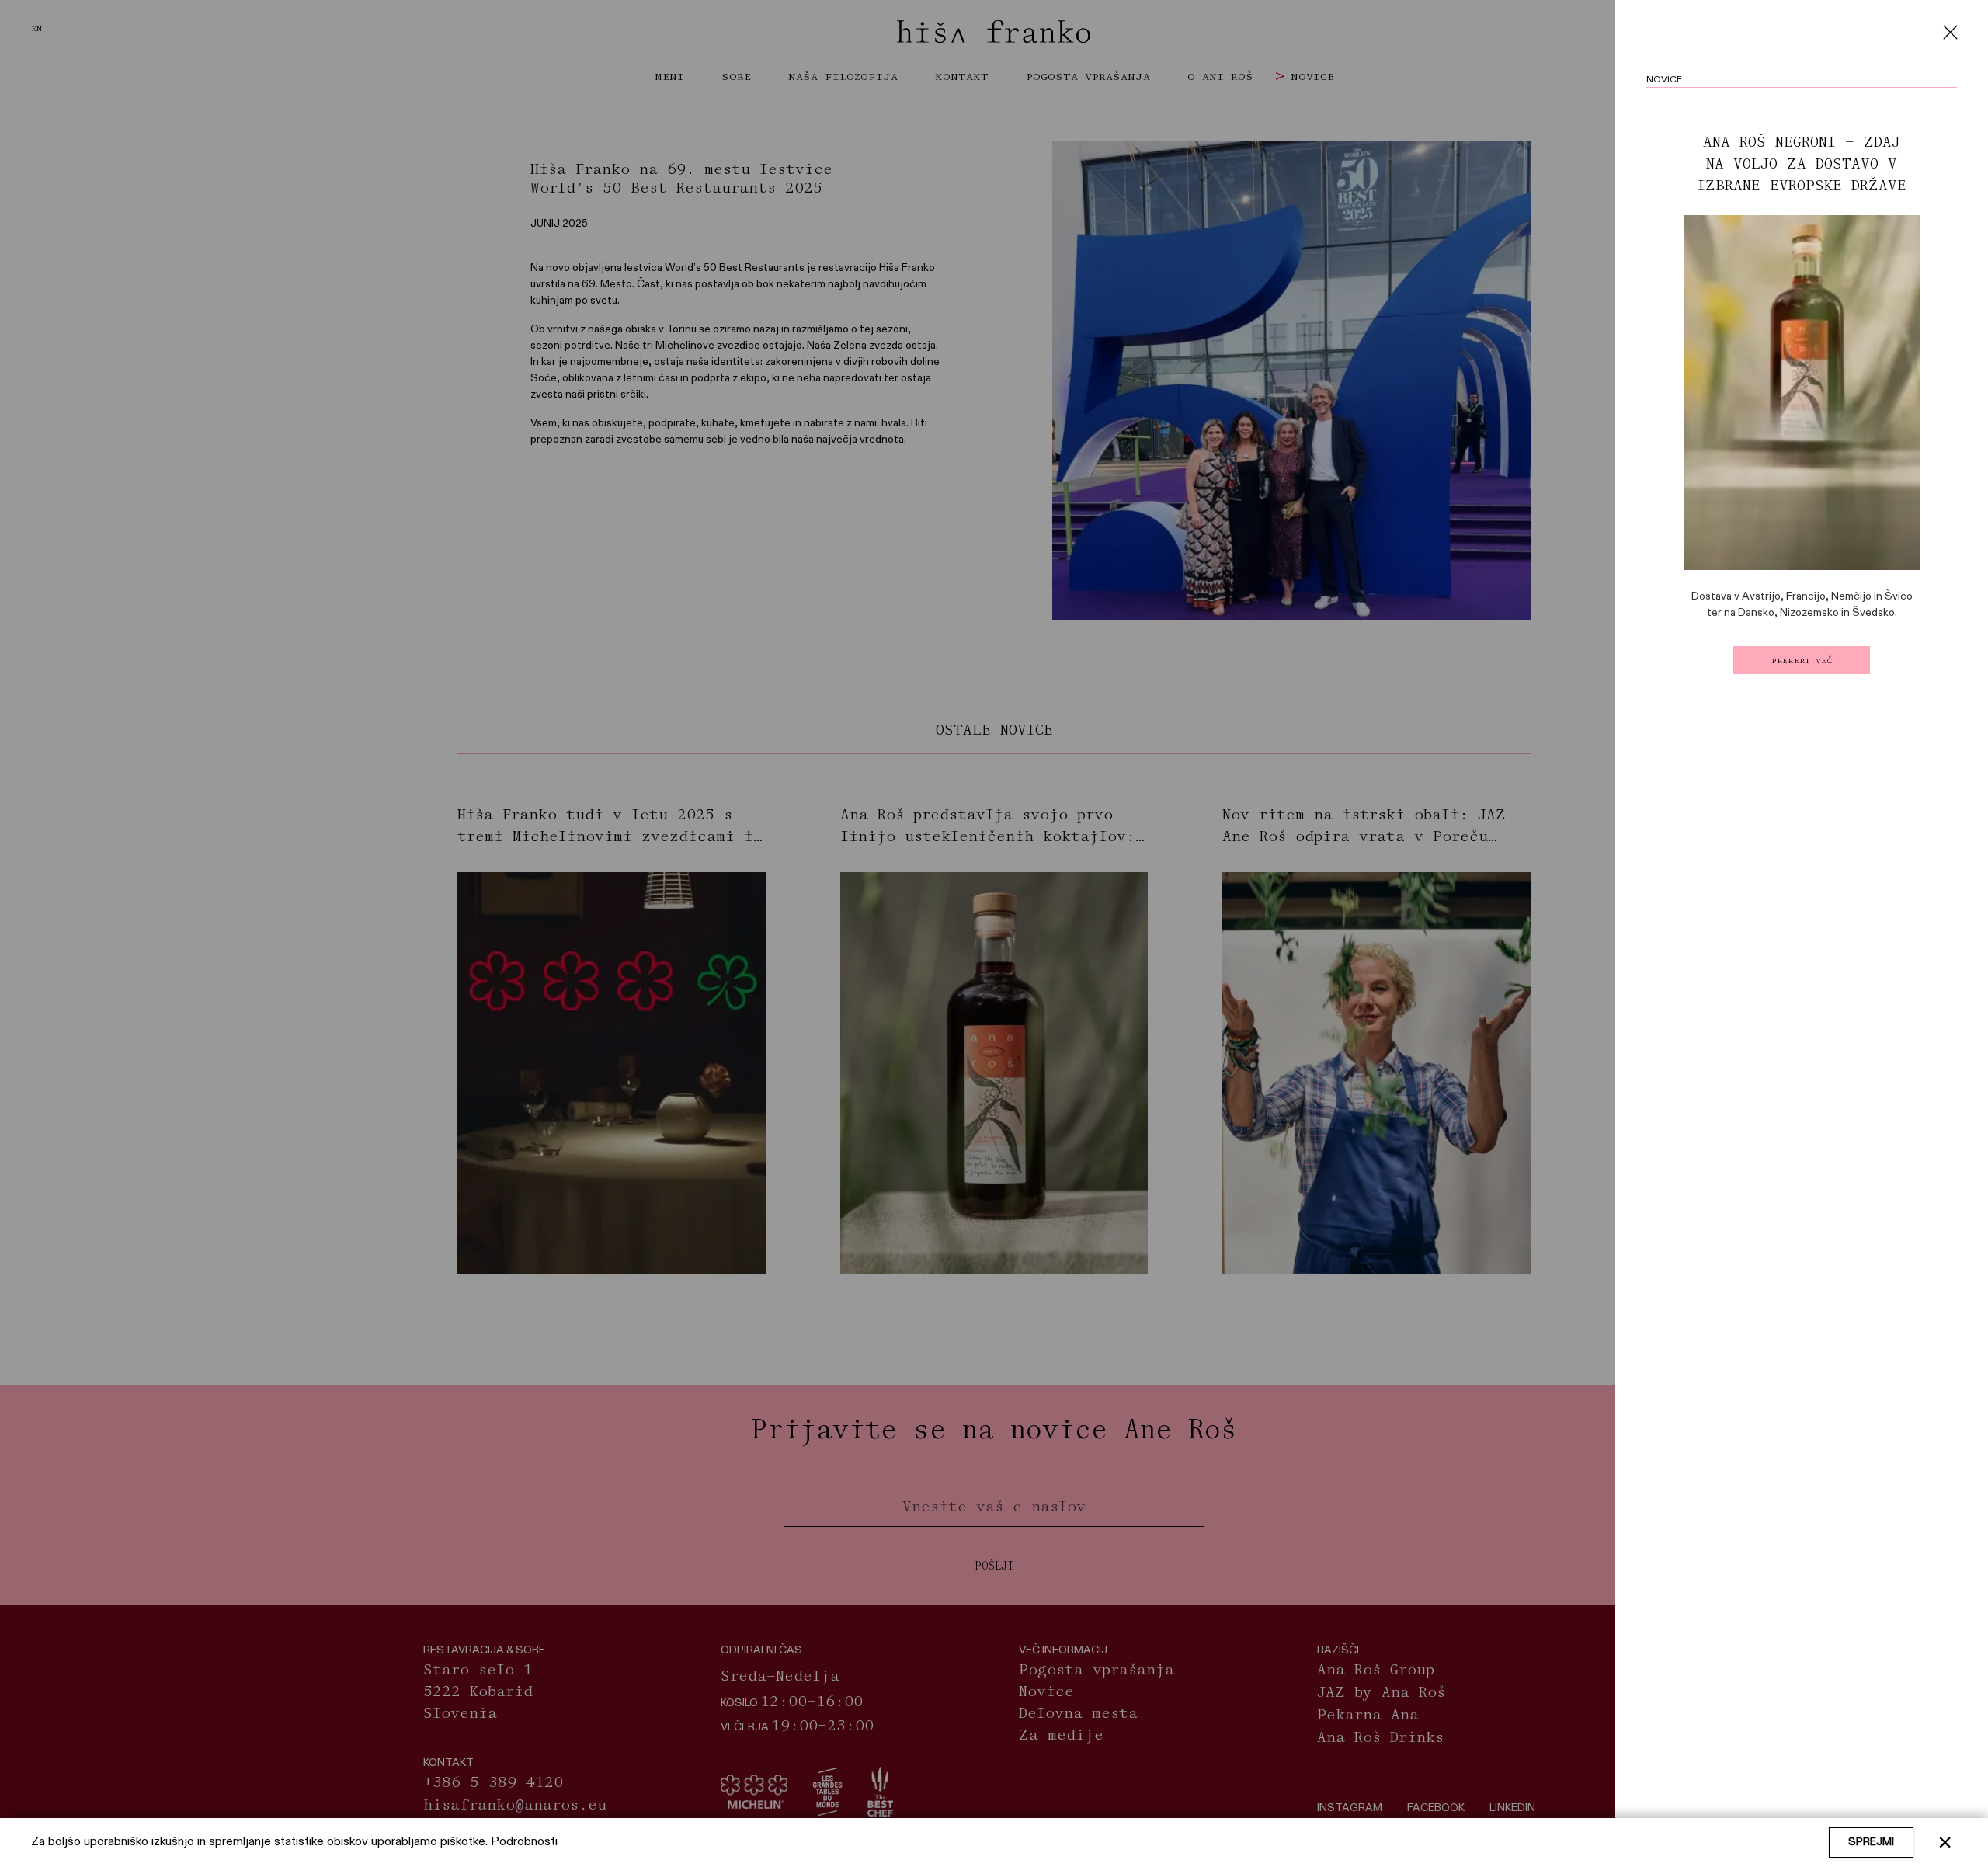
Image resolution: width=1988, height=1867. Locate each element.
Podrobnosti (524, 1842)
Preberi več (1802, 660)
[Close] (1950, 32)
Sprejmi (1871, 1842)
